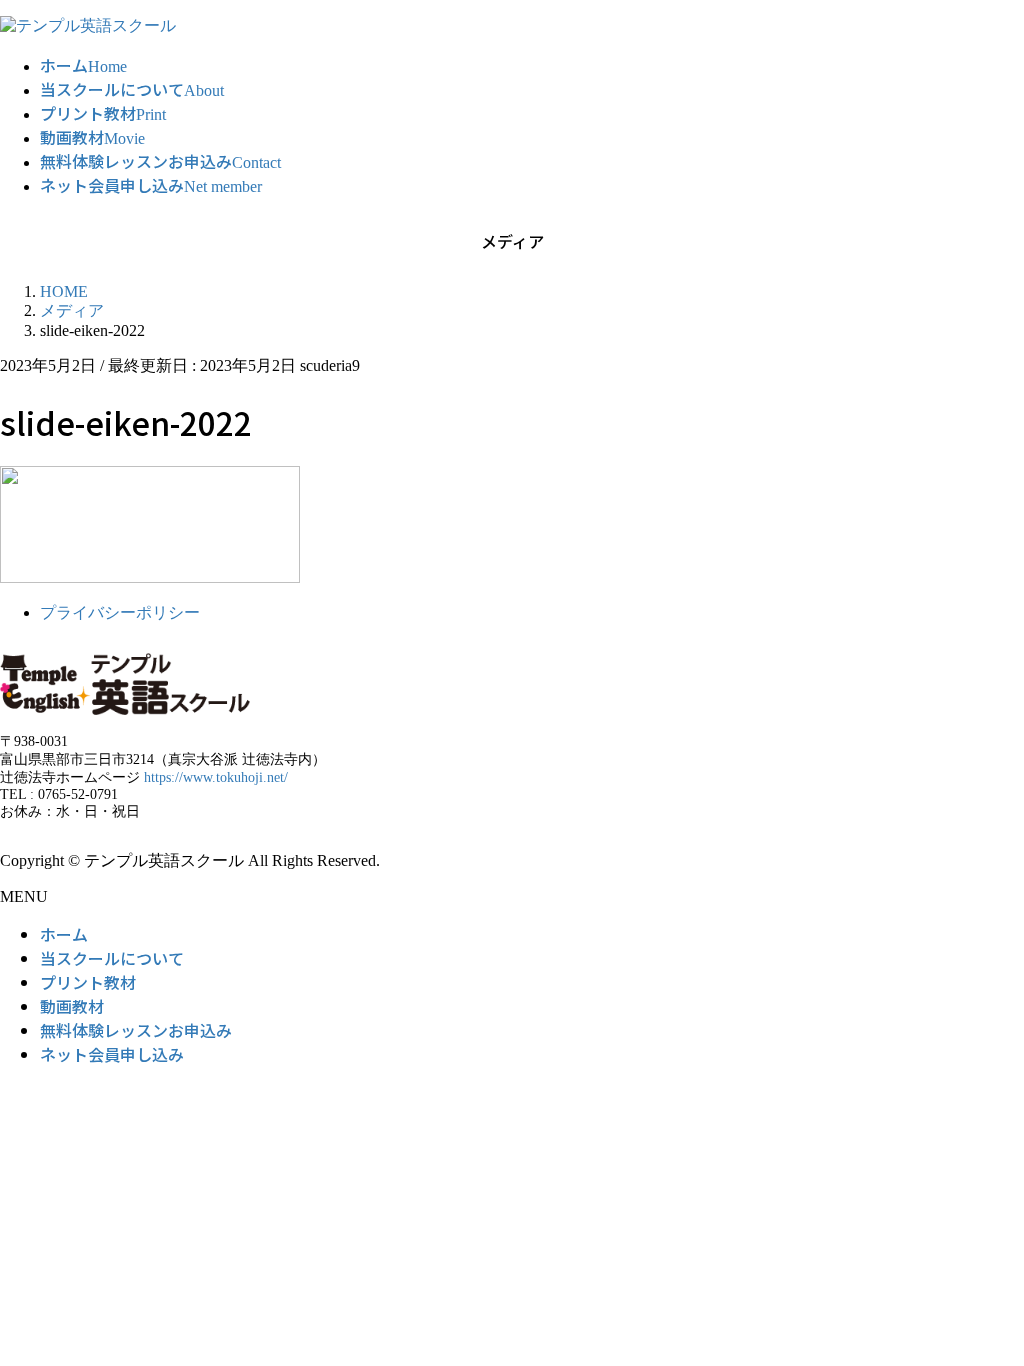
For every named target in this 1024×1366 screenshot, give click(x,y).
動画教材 (72, 1006)
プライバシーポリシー (120, 612)
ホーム (64, 934)
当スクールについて (112, 958)
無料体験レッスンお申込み (136, 1030)
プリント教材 (88, 982)
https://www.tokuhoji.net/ (216, 777)
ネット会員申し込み (112, 1054)
